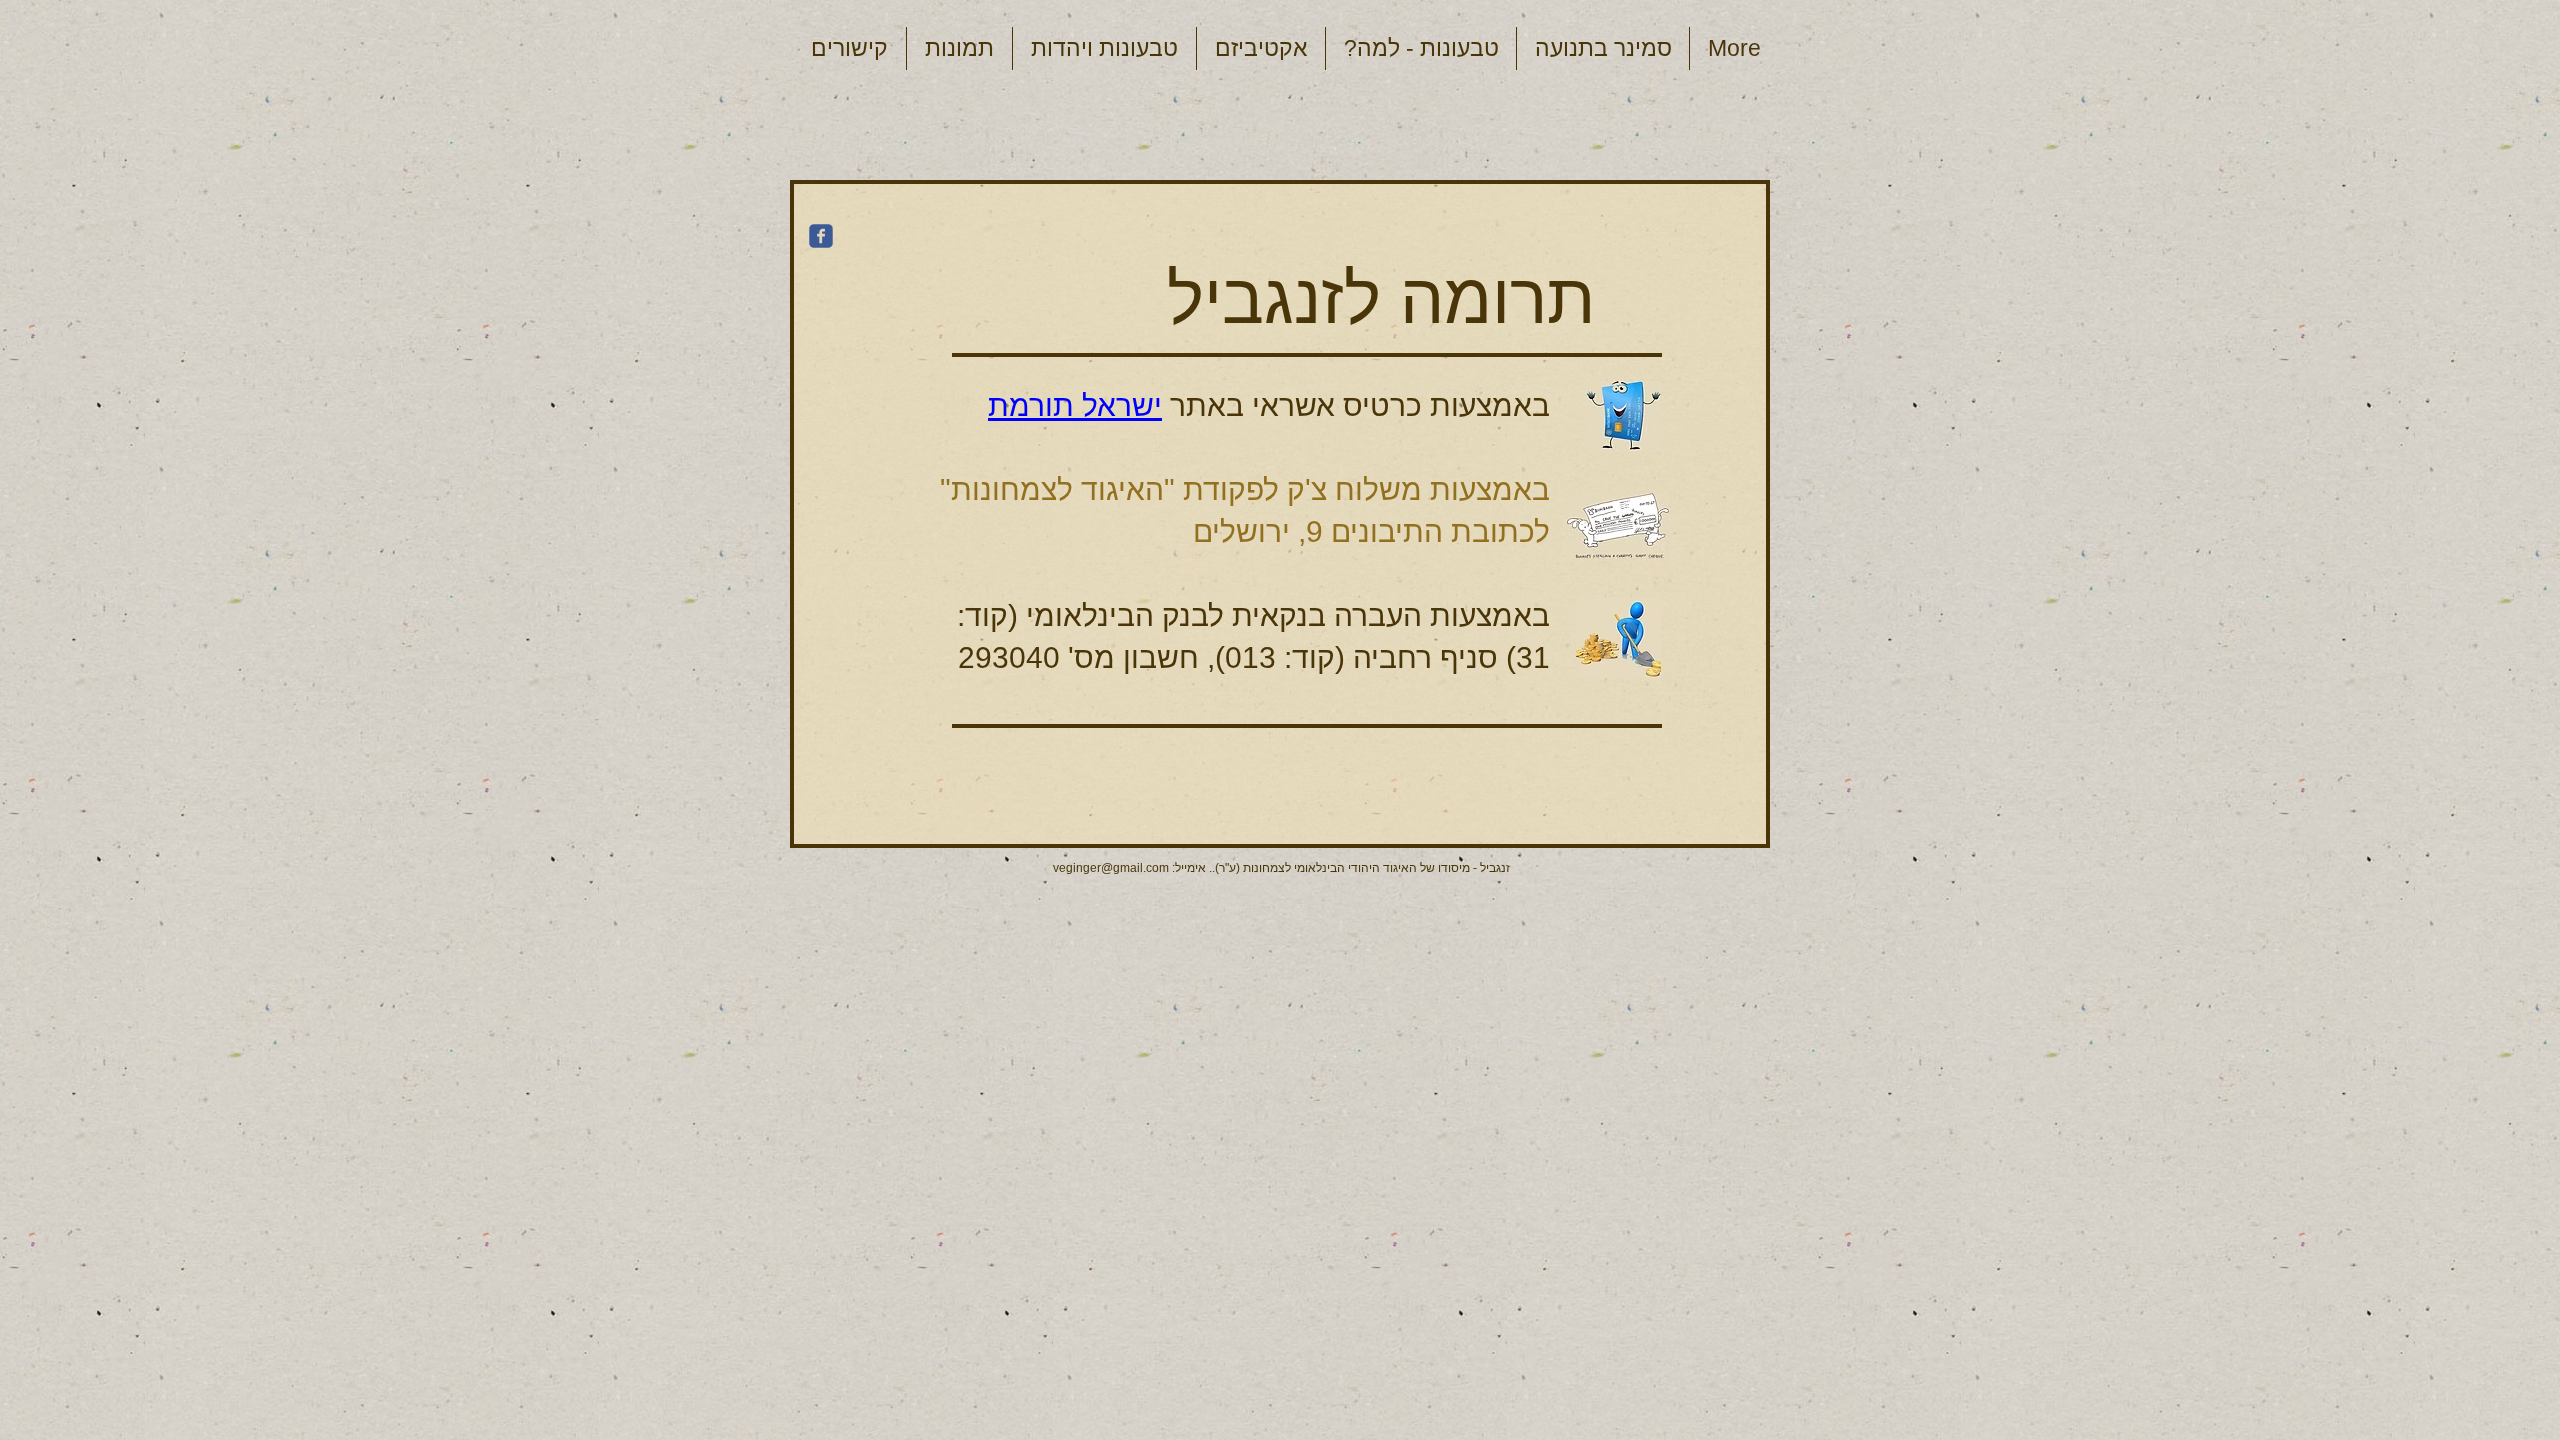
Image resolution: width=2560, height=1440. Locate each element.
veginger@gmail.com (1111, 868)
